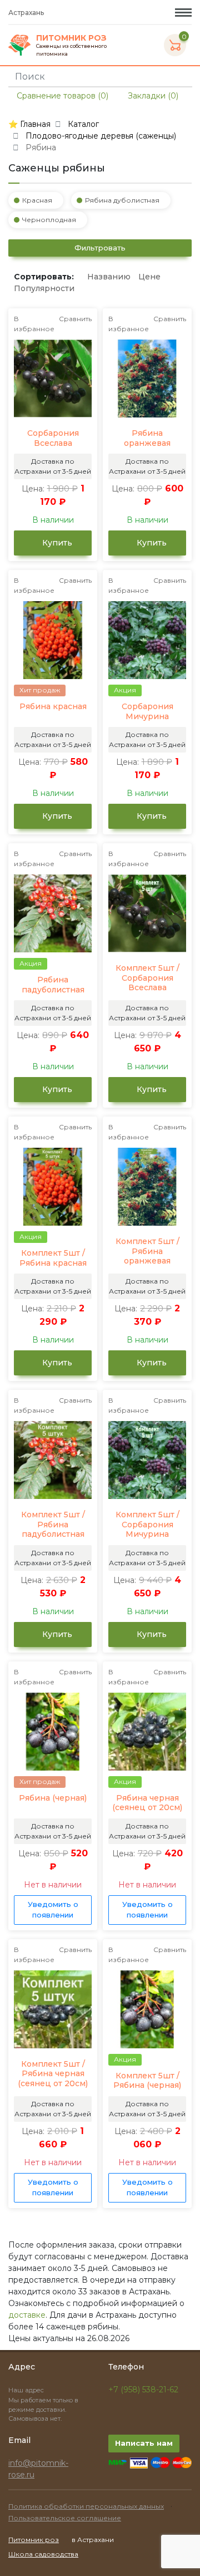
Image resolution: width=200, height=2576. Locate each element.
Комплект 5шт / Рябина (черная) (147, 2081)
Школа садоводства (43, 2554)
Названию (109, 277)
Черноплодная (49, 220)
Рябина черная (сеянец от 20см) (147, 1803)
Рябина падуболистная (53, 985)
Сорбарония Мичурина (147, 712)
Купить (56, 543)
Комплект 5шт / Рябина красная (53, 1258)
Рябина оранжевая (147, 438)
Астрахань (27, 13)
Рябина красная (53, 707)
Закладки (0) (152, 96)
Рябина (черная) (53, 1798)
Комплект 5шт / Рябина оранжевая (147, 1251)
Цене (149, 277)
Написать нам (144, 2443)
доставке (27, 2315)
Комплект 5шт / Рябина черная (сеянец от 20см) (53, 2074)
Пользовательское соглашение (65, 2518)
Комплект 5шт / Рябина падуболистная (53, 1525)
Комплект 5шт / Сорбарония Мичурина (147, 1525)
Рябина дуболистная (122, 200)
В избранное (34, 324)
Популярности (44, 288)
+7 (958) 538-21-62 (143, 2390)
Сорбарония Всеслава (53, 438)
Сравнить (75, 319)
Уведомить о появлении (53, 1910)
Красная (37, 200)
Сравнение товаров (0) (61, 96)
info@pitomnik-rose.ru (38, 2469)
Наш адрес (27, 2390)
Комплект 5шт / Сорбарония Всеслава (147, 978)
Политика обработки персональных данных (86, 2506)
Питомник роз (34, 2540)
